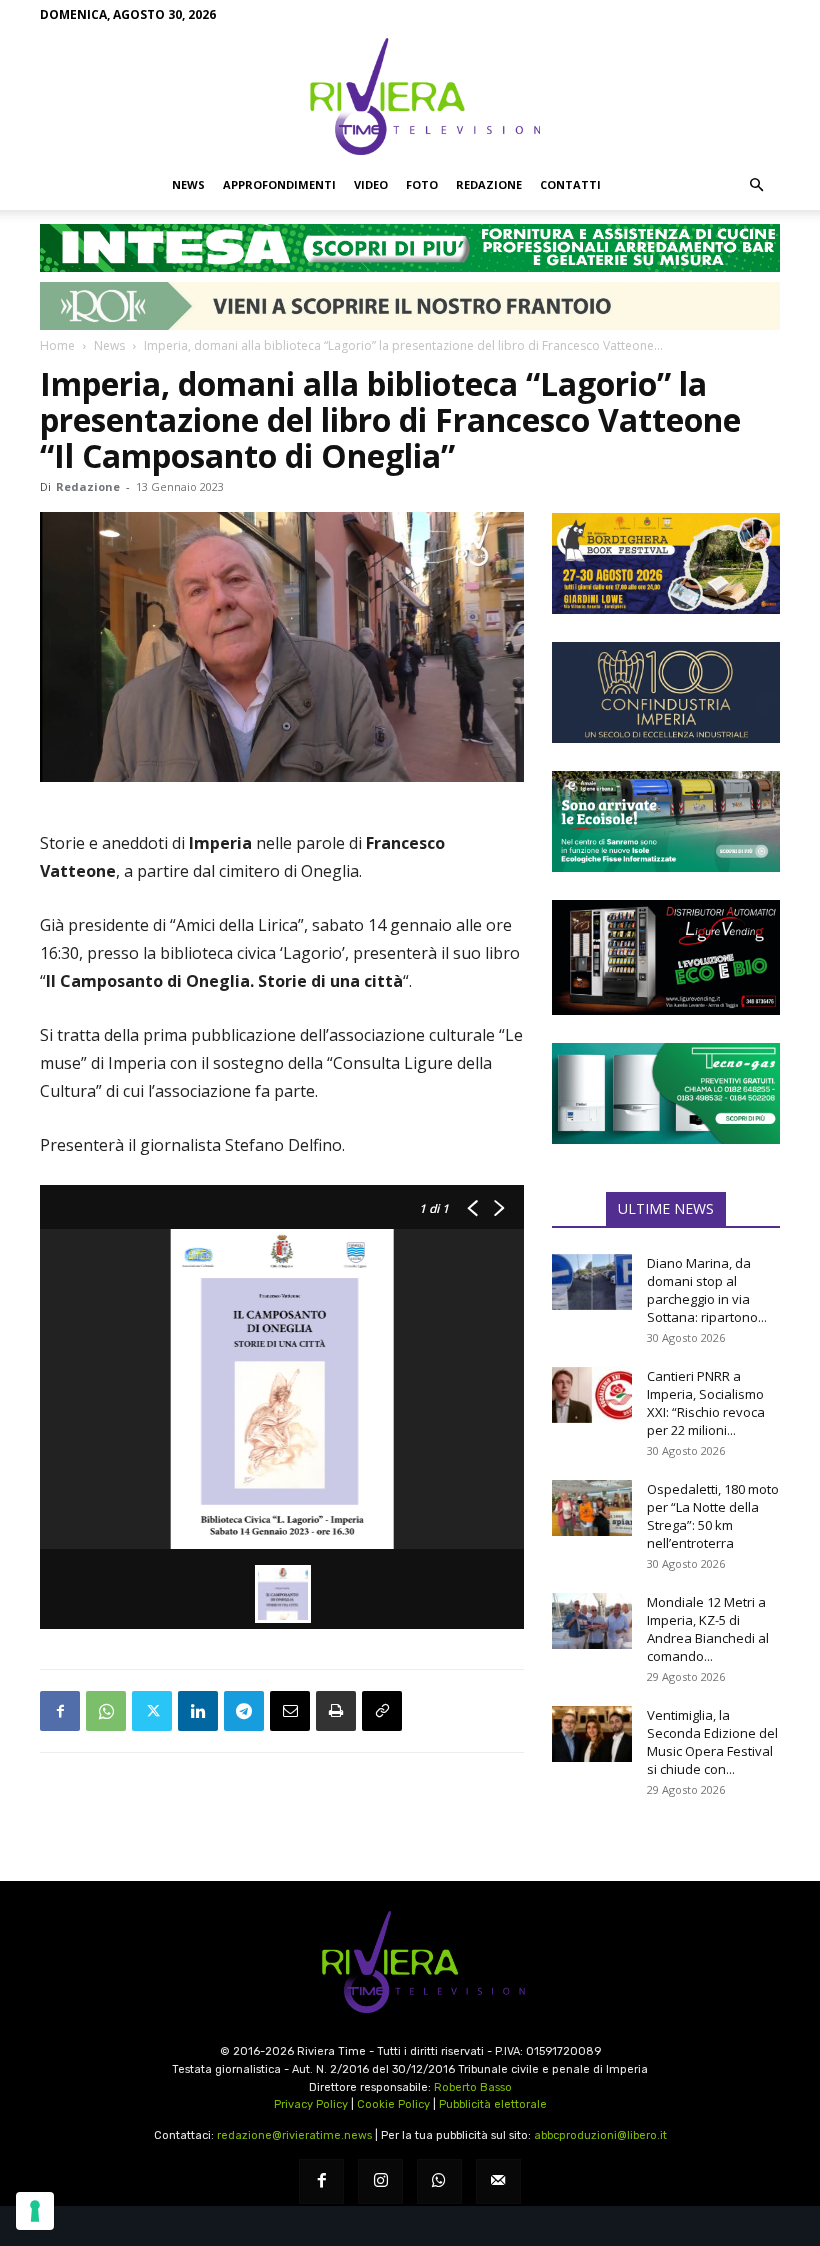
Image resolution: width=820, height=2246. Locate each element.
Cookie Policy (393, 2104)
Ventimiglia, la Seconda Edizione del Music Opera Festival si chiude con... (712, 1742)
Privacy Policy (311, 2104)
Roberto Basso (473, 2087)
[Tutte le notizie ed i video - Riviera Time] (410, 1962)
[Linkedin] (198, 1711)
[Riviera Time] (410, 96)
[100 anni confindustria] (666, 692)
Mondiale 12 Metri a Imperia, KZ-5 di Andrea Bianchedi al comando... (708, 1629)
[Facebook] (60, 1711)
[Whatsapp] (439, 2181)
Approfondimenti (279, 184)
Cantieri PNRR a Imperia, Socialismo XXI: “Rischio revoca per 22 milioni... (706, 1403)
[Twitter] (152, 1711)
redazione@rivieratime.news (294, 2135)
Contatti (570, 184)
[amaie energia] (666, 821)
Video (371, 184)
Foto (422, 184)
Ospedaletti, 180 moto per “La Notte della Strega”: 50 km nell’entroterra (713, 1516)
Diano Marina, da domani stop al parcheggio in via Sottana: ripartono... (707, 1290)
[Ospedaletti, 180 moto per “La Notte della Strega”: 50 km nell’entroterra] (592, 1508)
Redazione (489, 184)
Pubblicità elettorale (493, 2104)
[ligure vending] (666, 957)
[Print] (336, 1711)
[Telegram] (244, 1711)
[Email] (290, 1711)
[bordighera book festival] (666, 563)
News (188, 184)
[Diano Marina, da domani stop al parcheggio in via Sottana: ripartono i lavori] (592, 1282)
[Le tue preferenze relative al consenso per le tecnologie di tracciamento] (35, 2211)
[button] (756, 185)
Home (57, 345)
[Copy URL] (382, 1711)
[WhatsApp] (106, 1711)
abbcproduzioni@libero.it (600, 2135)
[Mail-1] (498, 2181)
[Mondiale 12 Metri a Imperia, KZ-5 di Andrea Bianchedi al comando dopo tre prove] (592, 1621)
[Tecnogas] (666, 1093)
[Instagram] (380, 2181)
